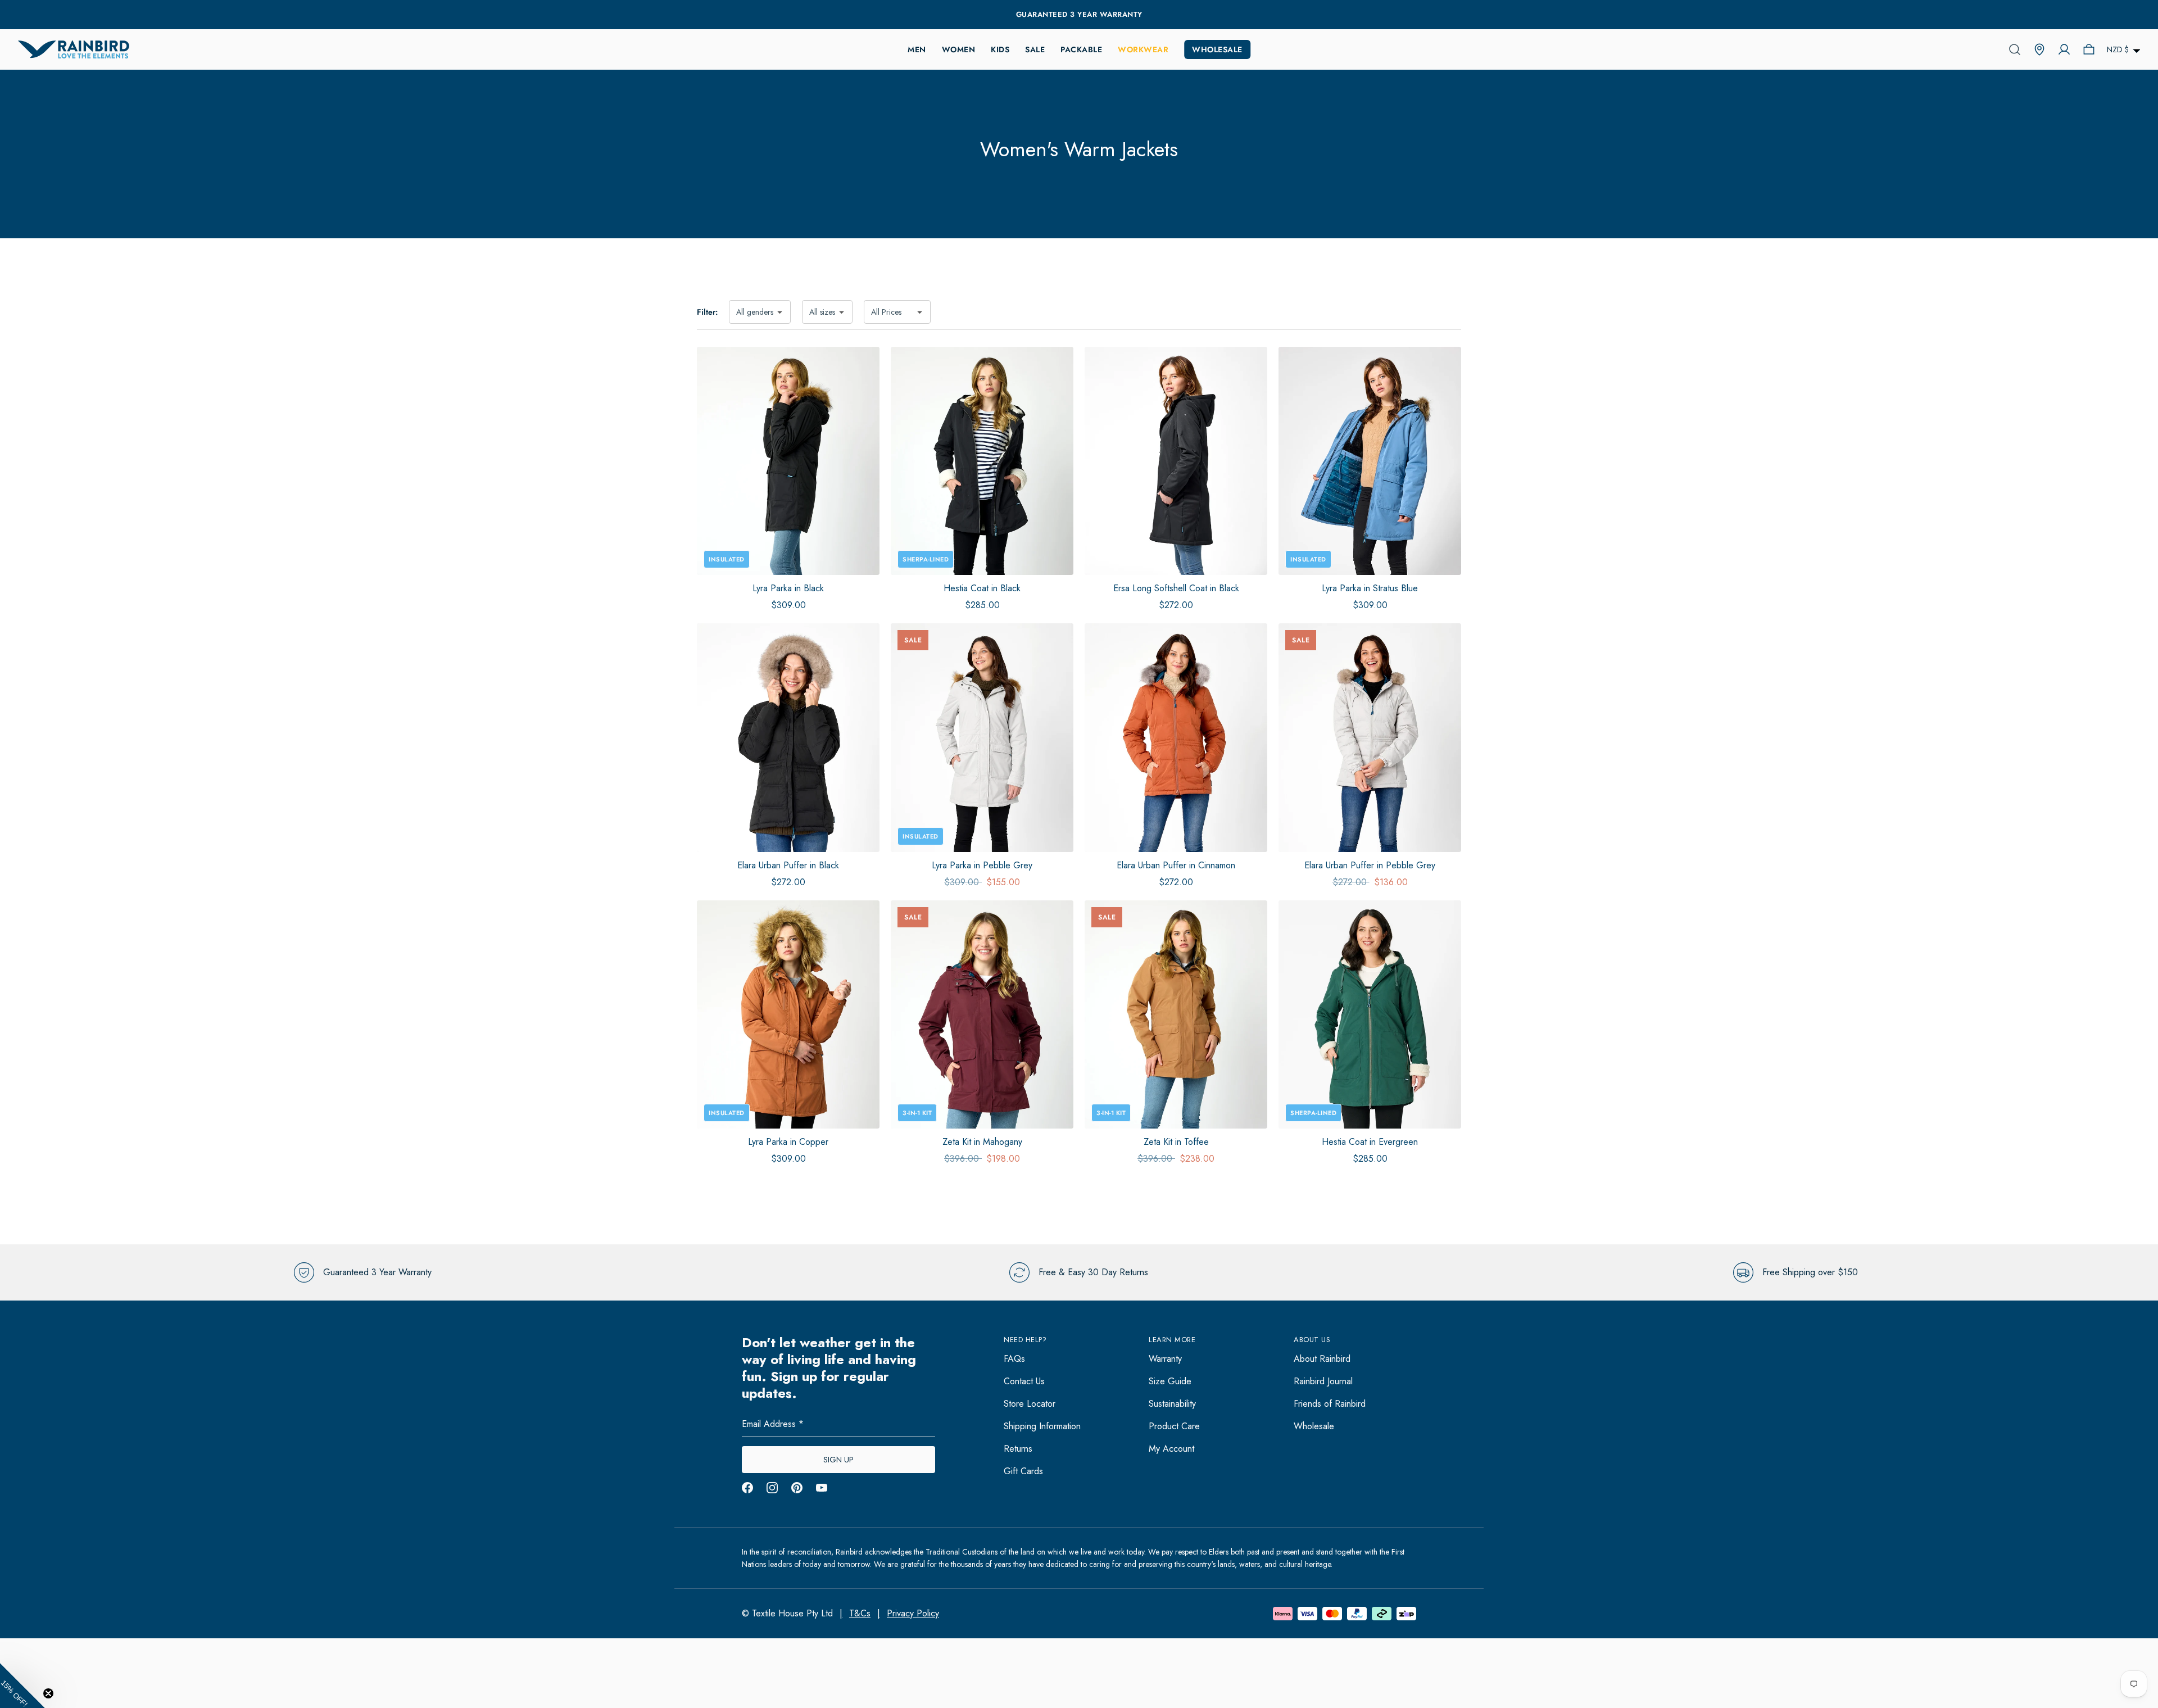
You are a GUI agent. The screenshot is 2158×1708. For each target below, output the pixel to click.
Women (959, 49)
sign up (838, 1460)
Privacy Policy (913, 1613)
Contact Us (1024, 1381)
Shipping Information (1042, 1426)
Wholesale (1217, 49)
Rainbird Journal (1323, 1381)
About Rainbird (1322, 1359)
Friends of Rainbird (1330, 1404)
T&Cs (860, 1613)
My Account (1171, 1449)
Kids (1000, 49)
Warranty (1165, 1359)
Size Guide (1170, 1381)
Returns (1018, 1449)
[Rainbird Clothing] (74, 49)
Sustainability (1172, 1404)
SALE (1035, 49)
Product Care (1174, 1426)
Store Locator (1030, 1404)
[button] (22, 1686)
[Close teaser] (48, 1693)
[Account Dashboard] (2064, 49)
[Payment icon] (1307, 1614)
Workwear (1143, 49)
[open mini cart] (2089, 49)
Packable (1081, 49)
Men (917, 49)
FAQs (1014, 1359)
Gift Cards (1023, 1471)
